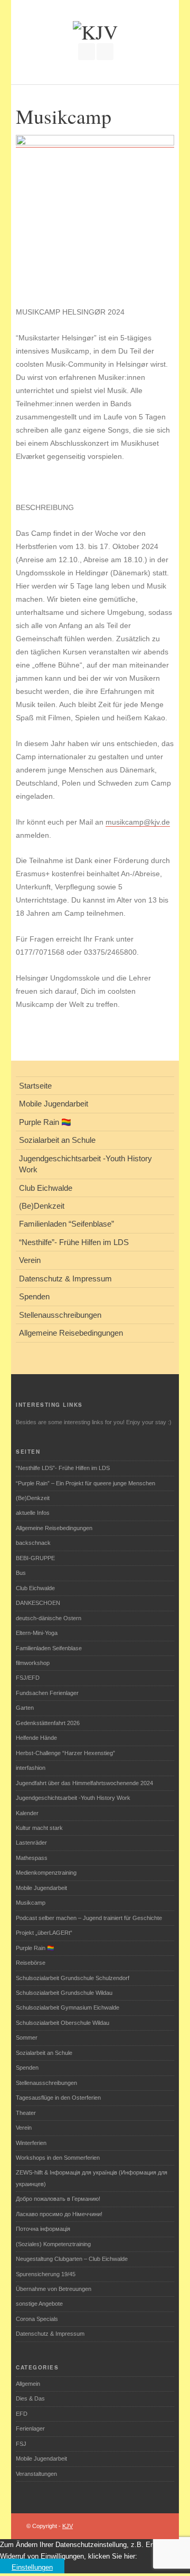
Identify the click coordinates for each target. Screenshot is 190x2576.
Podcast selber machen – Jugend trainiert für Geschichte (89, 1918)
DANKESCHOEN (38, 1603)
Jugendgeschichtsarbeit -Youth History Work (73, 1798)
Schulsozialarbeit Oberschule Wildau (63, 2023)
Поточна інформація (43, 2229)
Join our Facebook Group (87, 52)
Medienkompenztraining (46, 1873)
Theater (26, 2113)
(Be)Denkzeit (33, 1498)
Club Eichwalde (35, 1588)
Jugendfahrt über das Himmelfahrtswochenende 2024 (84, 1783)
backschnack (33, 1543)
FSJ (21, 2444)
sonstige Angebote (39, 2304)
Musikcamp (31, 1903)
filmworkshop (33, 1663)
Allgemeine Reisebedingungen (54, 1528)
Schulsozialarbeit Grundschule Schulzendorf (73, 1978)
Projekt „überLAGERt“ (44, 1933)
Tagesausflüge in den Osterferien (58, 2098)
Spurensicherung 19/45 (46, 2274)
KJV (68, 2526)
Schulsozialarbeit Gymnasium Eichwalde (68, 2007)
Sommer (27, 2038)
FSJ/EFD (28, 1678)
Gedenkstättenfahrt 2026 (48, 1723)
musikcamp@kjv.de (138, 822)
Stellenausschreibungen (46, 2083)
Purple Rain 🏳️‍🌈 (35, 1948)
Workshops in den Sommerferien (58, 2158)
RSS (105, 52)
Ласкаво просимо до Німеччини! (59, 2214)
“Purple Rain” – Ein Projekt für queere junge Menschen (85, 1483)
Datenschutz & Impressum (50, 2334)
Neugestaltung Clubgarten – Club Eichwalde (72, 2259)
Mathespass (32, 1858)
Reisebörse (31, 1963)
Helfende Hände (36, 1738)
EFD (22, 2414)
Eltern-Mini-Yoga (37, 1633)
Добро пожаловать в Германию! (58, 2199)
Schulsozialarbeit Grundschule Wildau (64, 1993)
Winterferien (31, 2143)
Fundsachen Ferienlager (47, 1693)
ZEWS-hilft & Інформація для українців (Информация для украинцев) (92, 2178)
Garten (25, 1708)
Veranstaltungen (36, 2474)
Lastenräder (31, 1843)
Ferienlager (30, 2428)
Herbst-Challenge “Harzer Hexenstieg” (65, 1753)
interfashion (31, 1768)
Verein (24, 2128)
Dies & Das (30, 2398)
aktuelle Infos (33, 1513)
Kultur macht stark (39, 1828)
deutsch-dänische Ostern (49, 1618)
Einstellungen (32, 2567)
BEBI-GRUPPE (35, 1558)
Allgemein (28, 2384)
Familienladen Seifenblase (49, 1648)
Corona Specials (37, 2319)
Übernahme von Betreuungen (54, 2289)
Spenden (27, 2068)
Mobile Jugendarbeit (41, 1888)
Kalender (27, 1813)
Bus (21, 1573)
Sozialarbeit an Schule (44, 2053)
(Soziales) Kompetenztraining (53, 2244)
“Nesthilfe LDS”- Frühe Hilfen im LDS (63, 1468)
